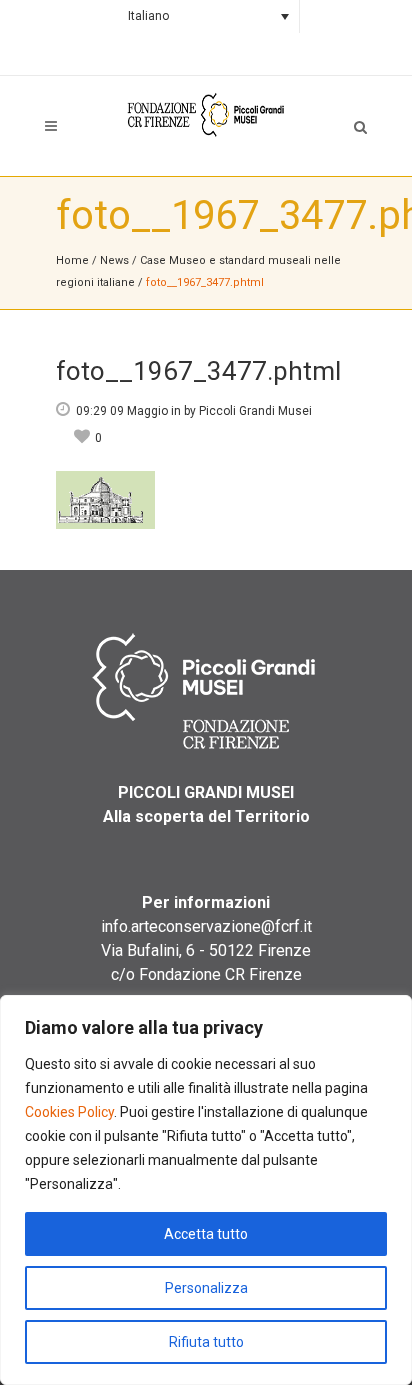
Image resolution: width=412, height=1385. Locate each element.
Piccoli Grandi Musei (255, 411)
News (114, 260)
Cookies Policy (69, 1112)
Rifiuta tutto (206, 1342)
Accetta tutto (206, 1234)
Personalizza (206, 1288)
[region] (206, 1190)
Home (72, 260)
